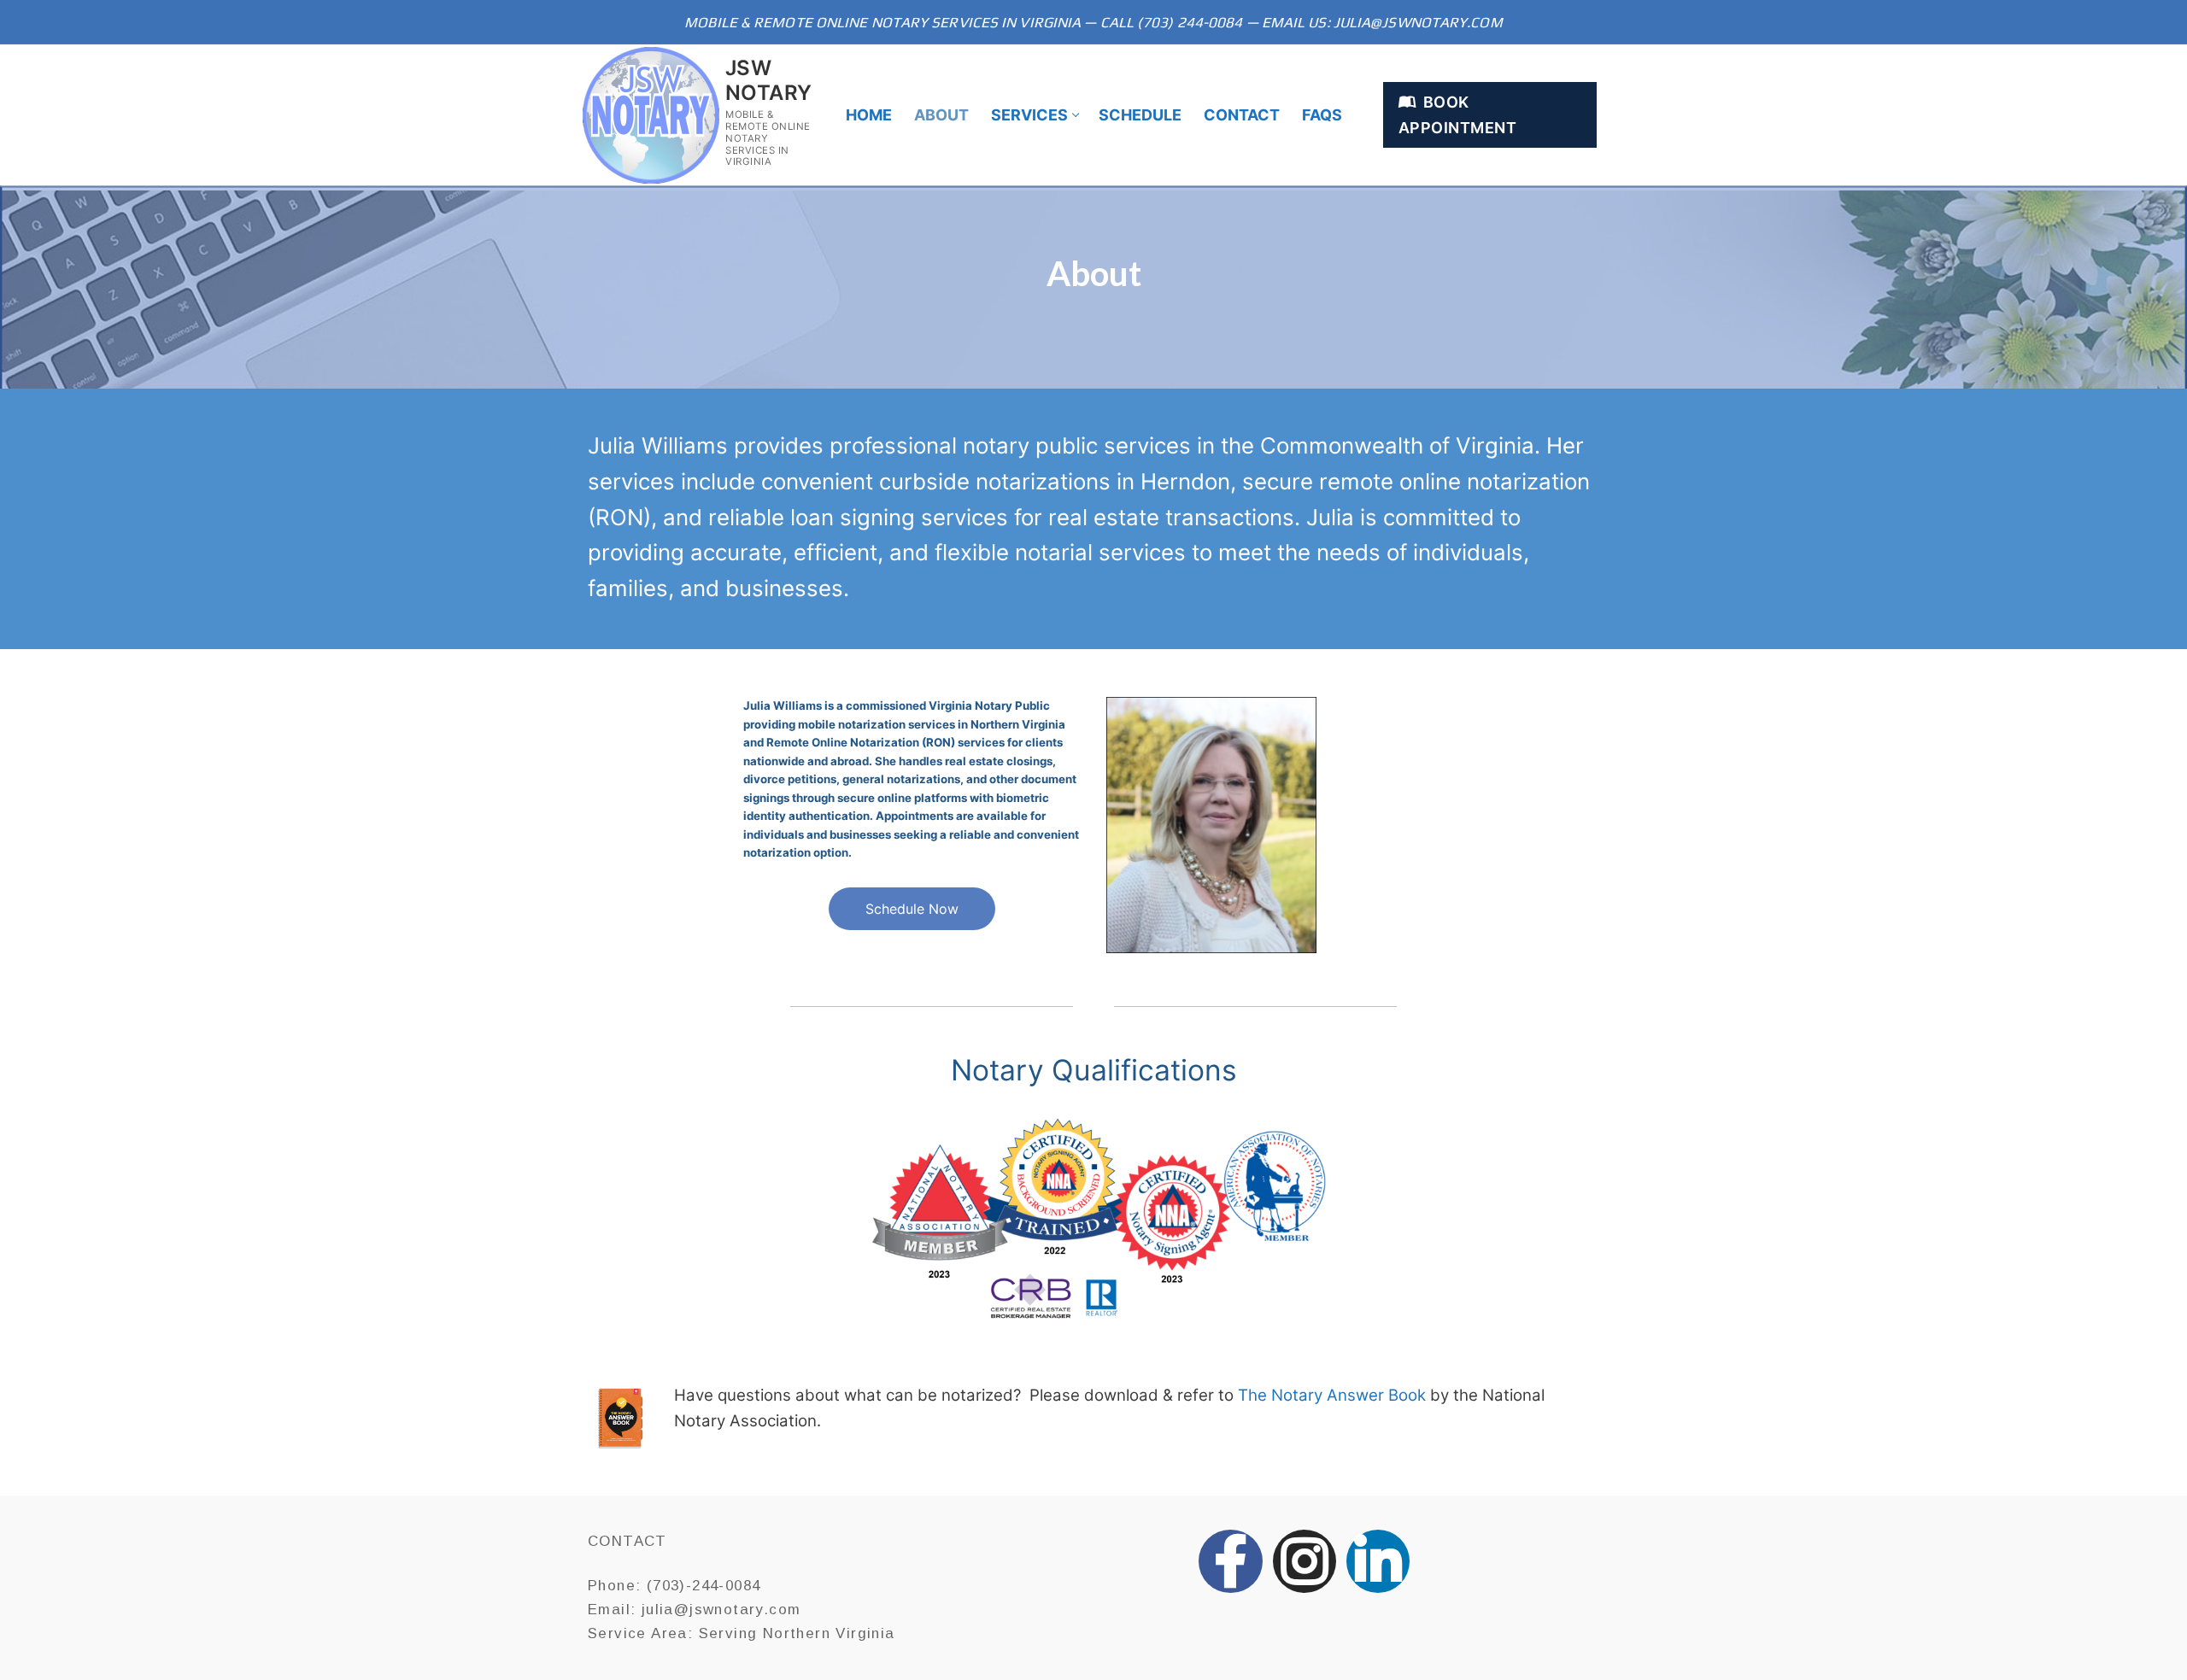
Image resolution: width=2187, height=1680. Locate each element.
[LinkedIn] (1378, 1561)
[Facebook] (1230, 1561)
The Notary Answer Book (1332, 1395)
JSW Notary (768, 80)
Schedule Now (912, 909)
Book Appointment (1458, 114)
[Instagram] (1305, 1561)
